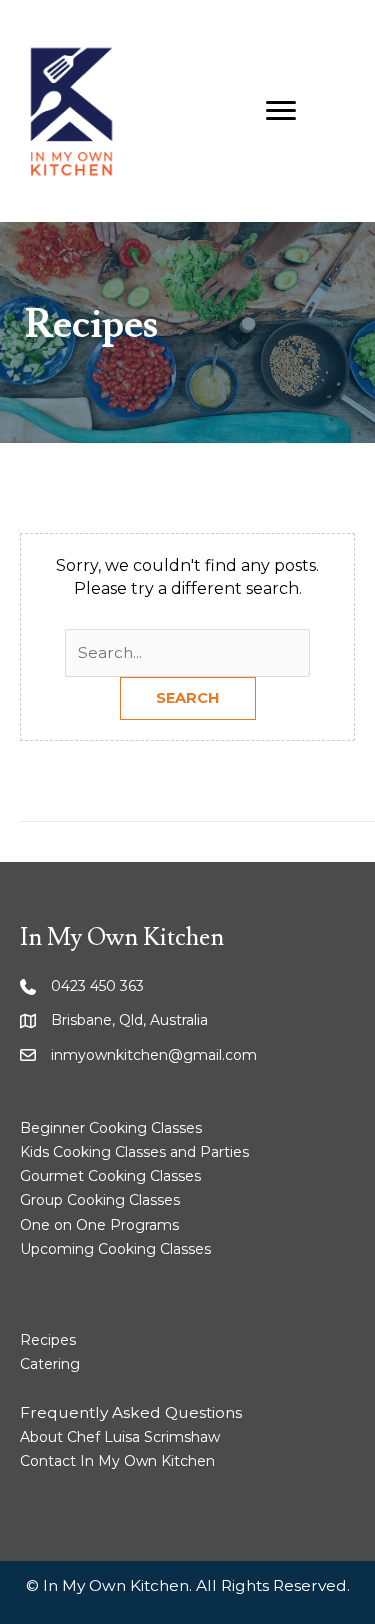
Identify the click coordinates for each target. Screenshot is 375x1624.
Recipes (48, 1340)
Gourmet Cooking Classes (110, 1176)
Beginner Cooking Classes (111, 1128)
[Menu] (281, 111)
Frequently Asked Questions (131, 1412)
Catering (50, 1364)
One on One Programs (99, 1225)
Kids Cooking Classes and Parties (134, 1152)
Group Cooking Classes (100, 1200)
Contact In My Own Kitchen (117, 1461)
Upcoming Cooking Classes (115, 1249)
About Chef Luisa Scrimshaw (120, 1437)
